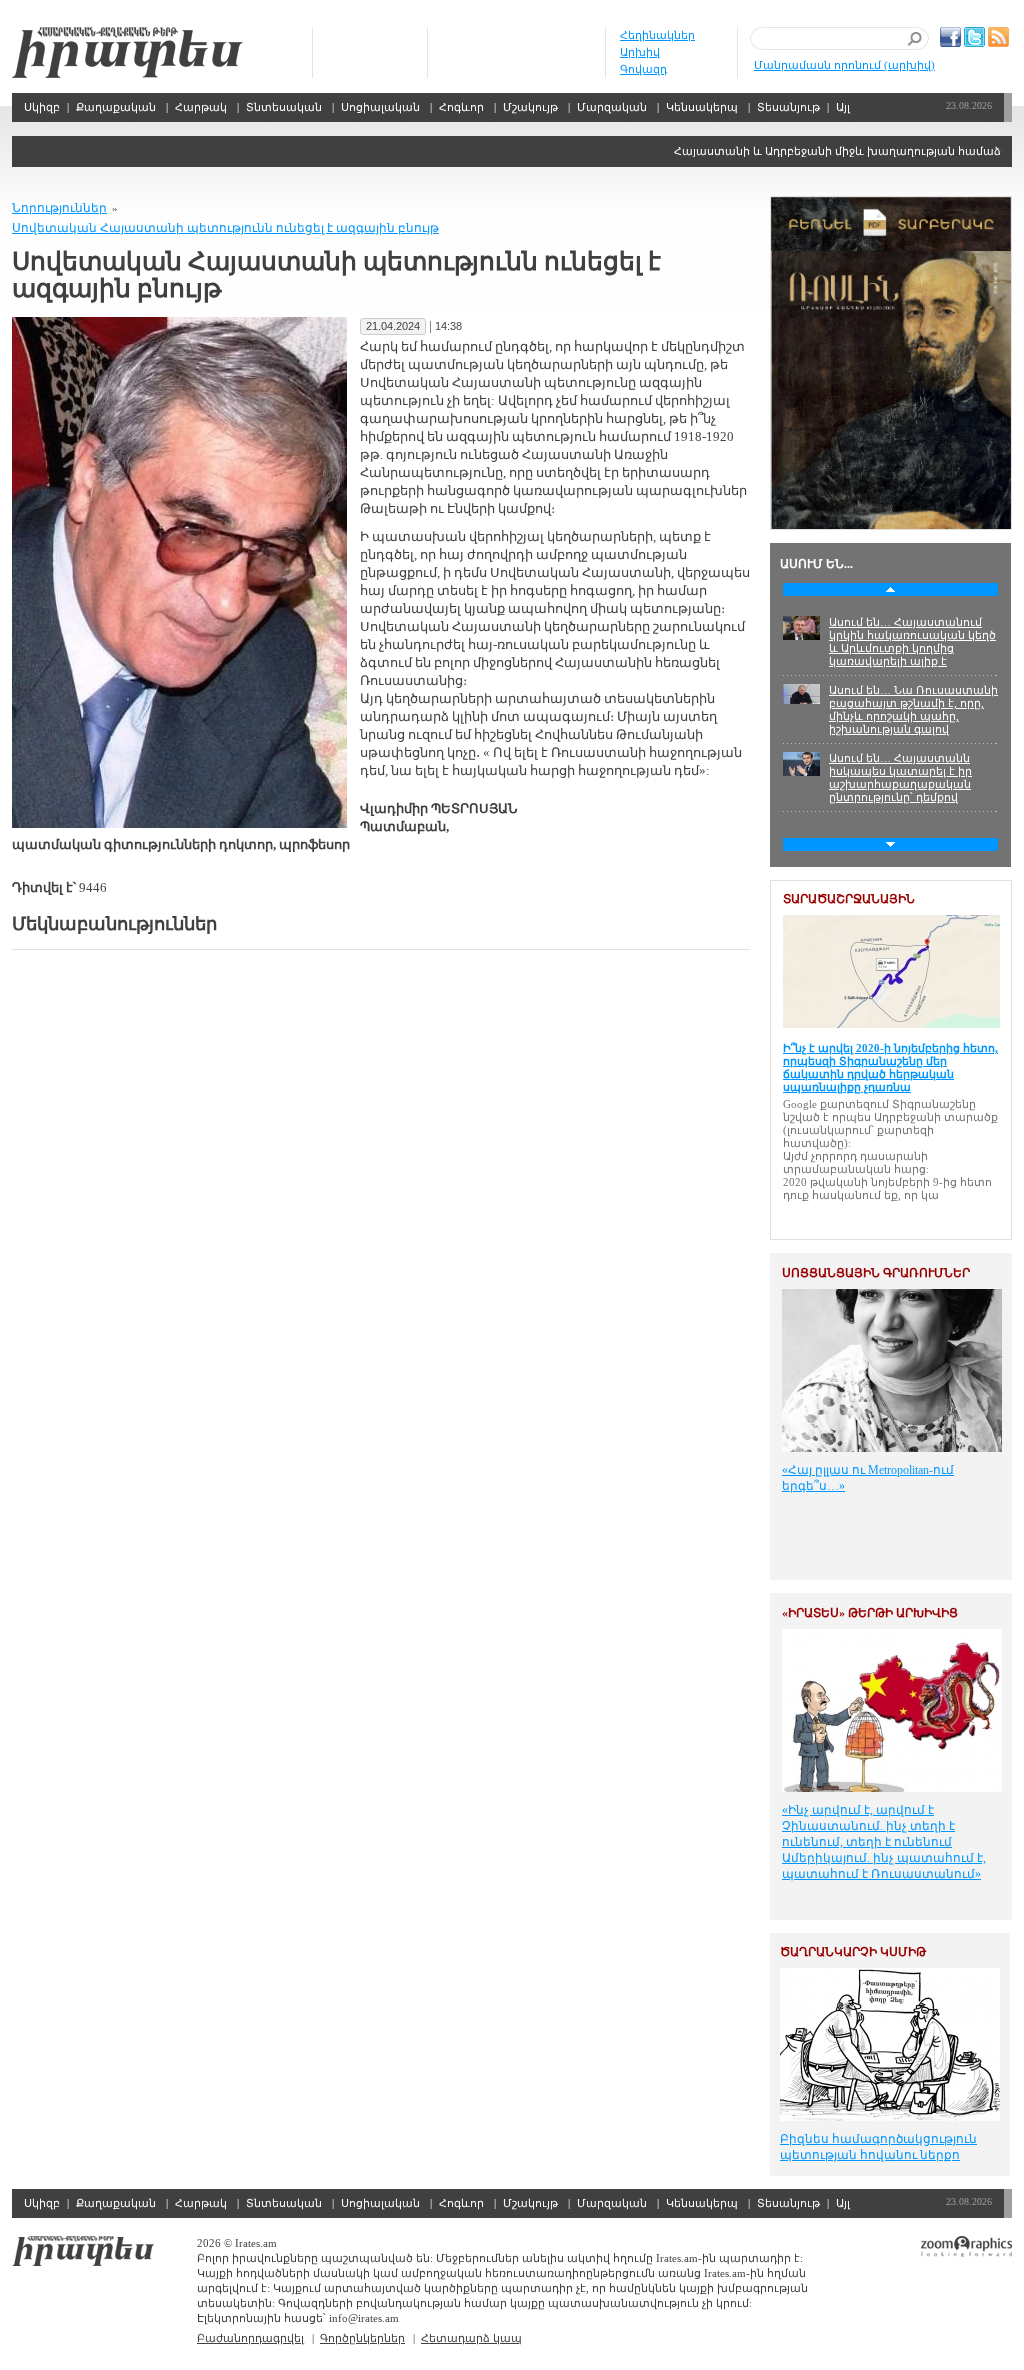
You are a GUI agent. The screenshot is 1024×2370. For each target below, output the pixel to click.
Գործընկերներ (362, 2338)
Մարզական (612, 107)
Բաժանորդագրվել (250, 2338)
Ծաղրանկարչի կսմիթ (853, 1952)
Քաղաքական (116, 107)
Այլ (843, 107)
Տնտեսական (284, 107)
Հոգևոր (461, 107)
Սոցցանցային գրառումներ (876, 1273)
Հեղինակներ (657, 35)
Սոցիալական (380, 107)
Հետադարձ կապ (471, 2338)
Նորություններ (59, 208)
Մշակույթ (530, 107)
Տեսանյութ (788, 107)
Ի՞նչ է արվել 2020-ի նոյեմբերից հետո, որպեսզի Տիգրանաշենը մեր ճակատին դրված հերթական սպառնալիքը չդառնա (890, 1067)
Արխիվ (640, 52)
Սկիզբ (127, 52)
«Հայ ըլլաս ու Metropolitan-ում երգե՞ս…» (868, 1478)
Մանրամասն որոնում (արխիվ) (844, 65)
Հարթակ (201, 107)
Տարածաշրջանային (849, 899)
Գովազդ (643, 69)
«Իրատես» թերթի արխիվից (870, 1613)
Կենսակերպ (702, 107)
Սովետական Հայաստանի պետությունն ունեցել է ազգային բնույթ (225, 228)
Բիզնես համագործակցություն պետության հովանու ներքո (878, 2147)
